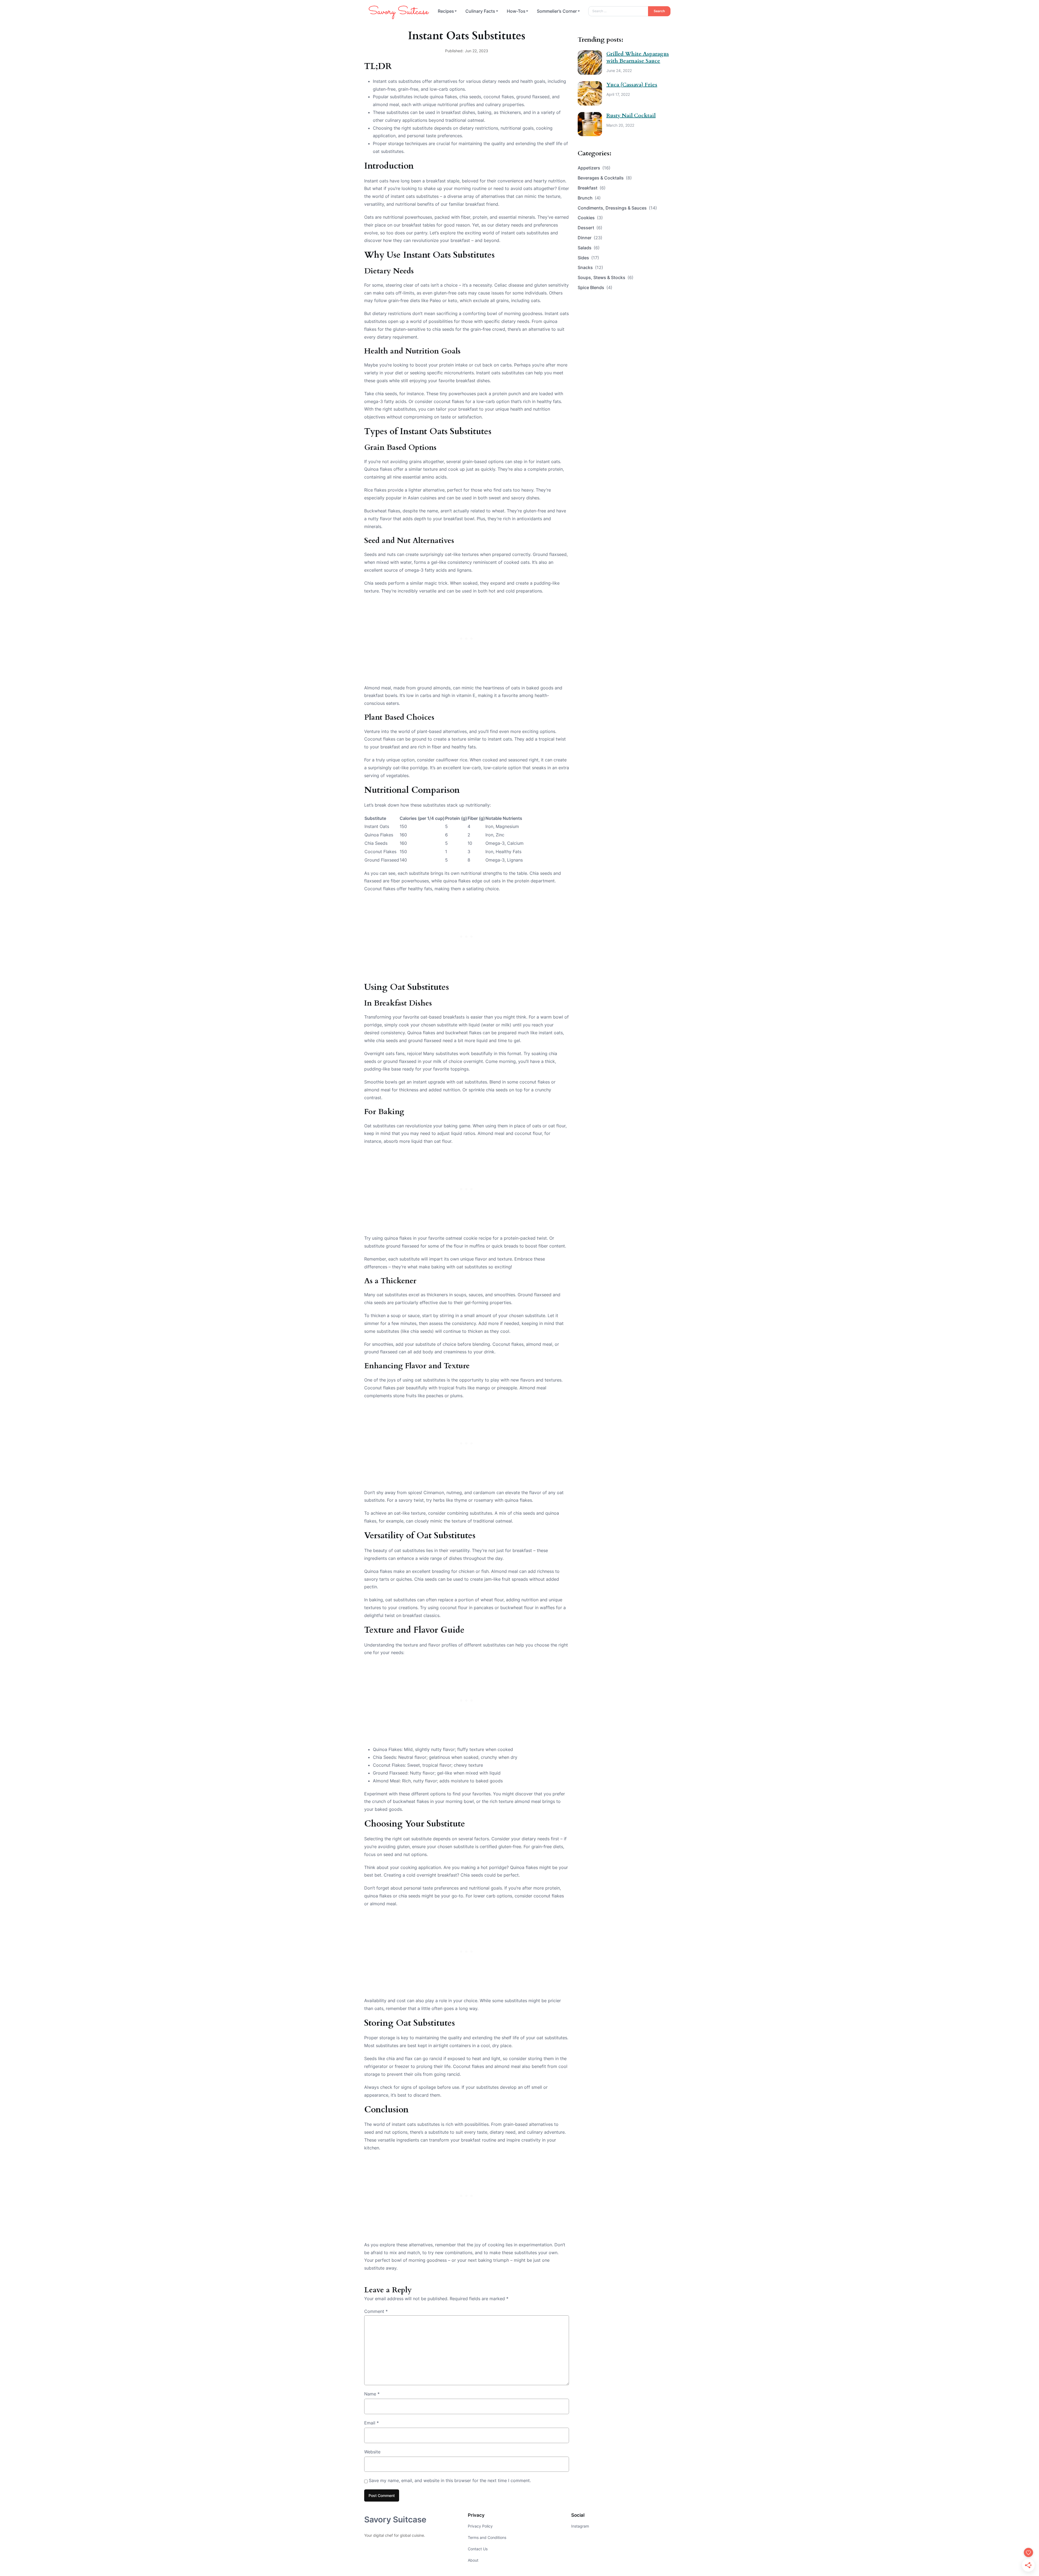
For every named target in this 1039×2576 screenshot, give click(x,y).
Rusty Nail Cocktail (631, 115)
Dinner (590, 238)
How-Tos (516, 11)
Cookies (590, 218)
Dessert (590, 228)
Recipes (446, 11)
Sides (588, 258)
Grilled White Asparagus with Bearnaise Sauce (638, 57)
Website (372, 2452)
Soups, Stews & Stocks (606, 277)
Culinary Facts (480, 11)
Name (372, 2394)
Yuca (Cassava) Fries (632, 85)
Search (659, 11)
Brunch (589, 198)
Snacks (590, 267)
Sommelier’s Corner (557, 11)
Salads (589, 248)
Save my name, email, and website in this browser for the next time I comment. (450, 2480)
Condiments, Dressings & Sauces (617, 208)
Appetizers (594, 168)
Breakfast (592, 188)
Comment (376, 2311)
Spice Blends (595, 287)
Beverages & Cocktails (605, 178)
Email (371, 2423)
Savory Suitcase (395, 2519)
